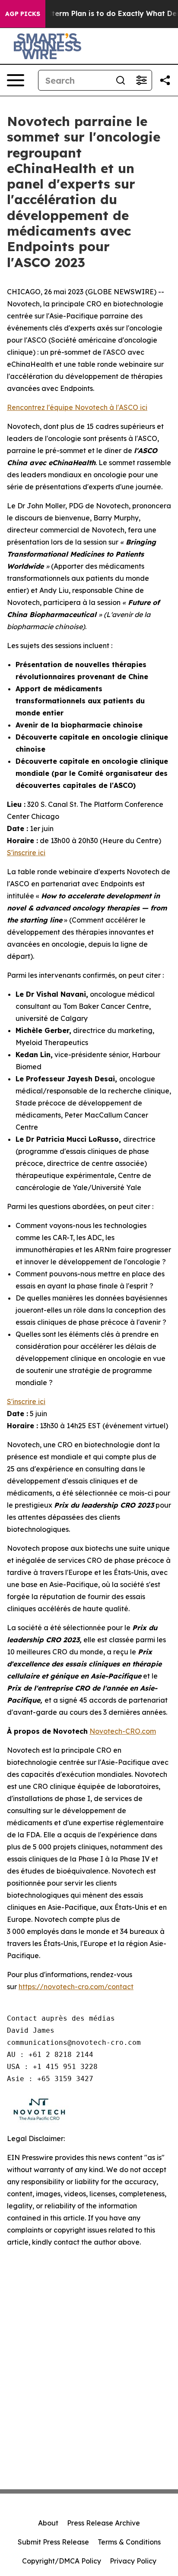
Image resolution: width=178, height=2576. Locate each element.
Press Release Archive (103, 2523)
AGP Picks (23, 14)
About (48, 2523)
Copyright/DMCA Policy (62, 2561)
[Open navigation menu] (16, 80)
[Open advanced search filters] (141, 80)
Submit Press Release (53, 2542)
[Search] (121, 80)
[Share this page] (165, 80)
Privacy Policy (133, 2561)
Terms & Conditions (129, 2542)
